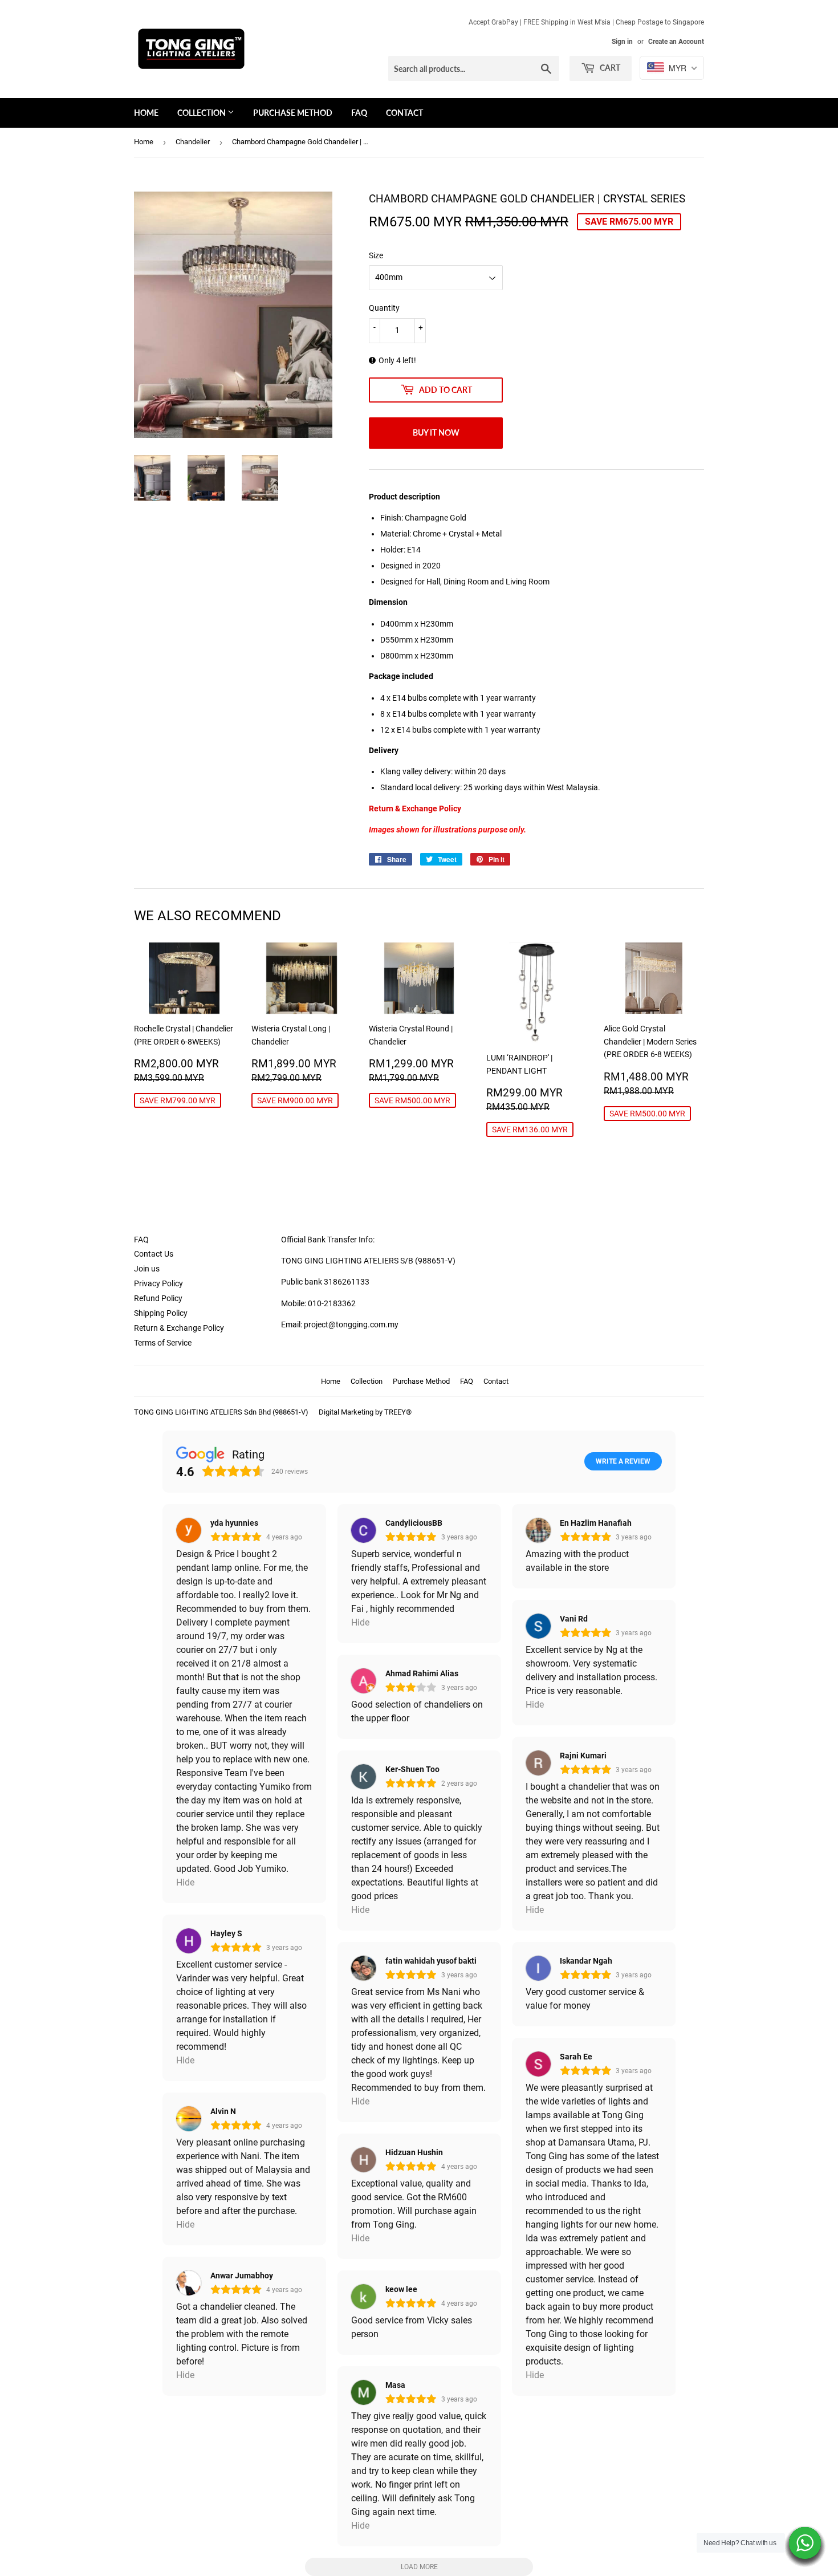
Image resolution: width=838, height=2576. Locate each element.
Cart (609, 68)
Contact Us (154, 1254)
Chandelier (193, 142)
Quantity (384, 308)
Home (146, 113)
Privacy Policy (158, 1283)
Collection (202, 113)
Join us (147, 1269)
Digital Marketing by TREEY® (365, 1412)
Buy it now (436, 432)
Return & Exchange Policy (179, 1328)
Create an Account (676, 42)
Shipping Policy (161, 1313)
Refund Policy (158, 1298)
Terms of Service (163, 1343)
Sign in (622, 42)
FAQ (359, 113)
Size (376, 255)
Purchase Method (293, 113)
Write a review (623, 1461)
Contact (404, 113)
